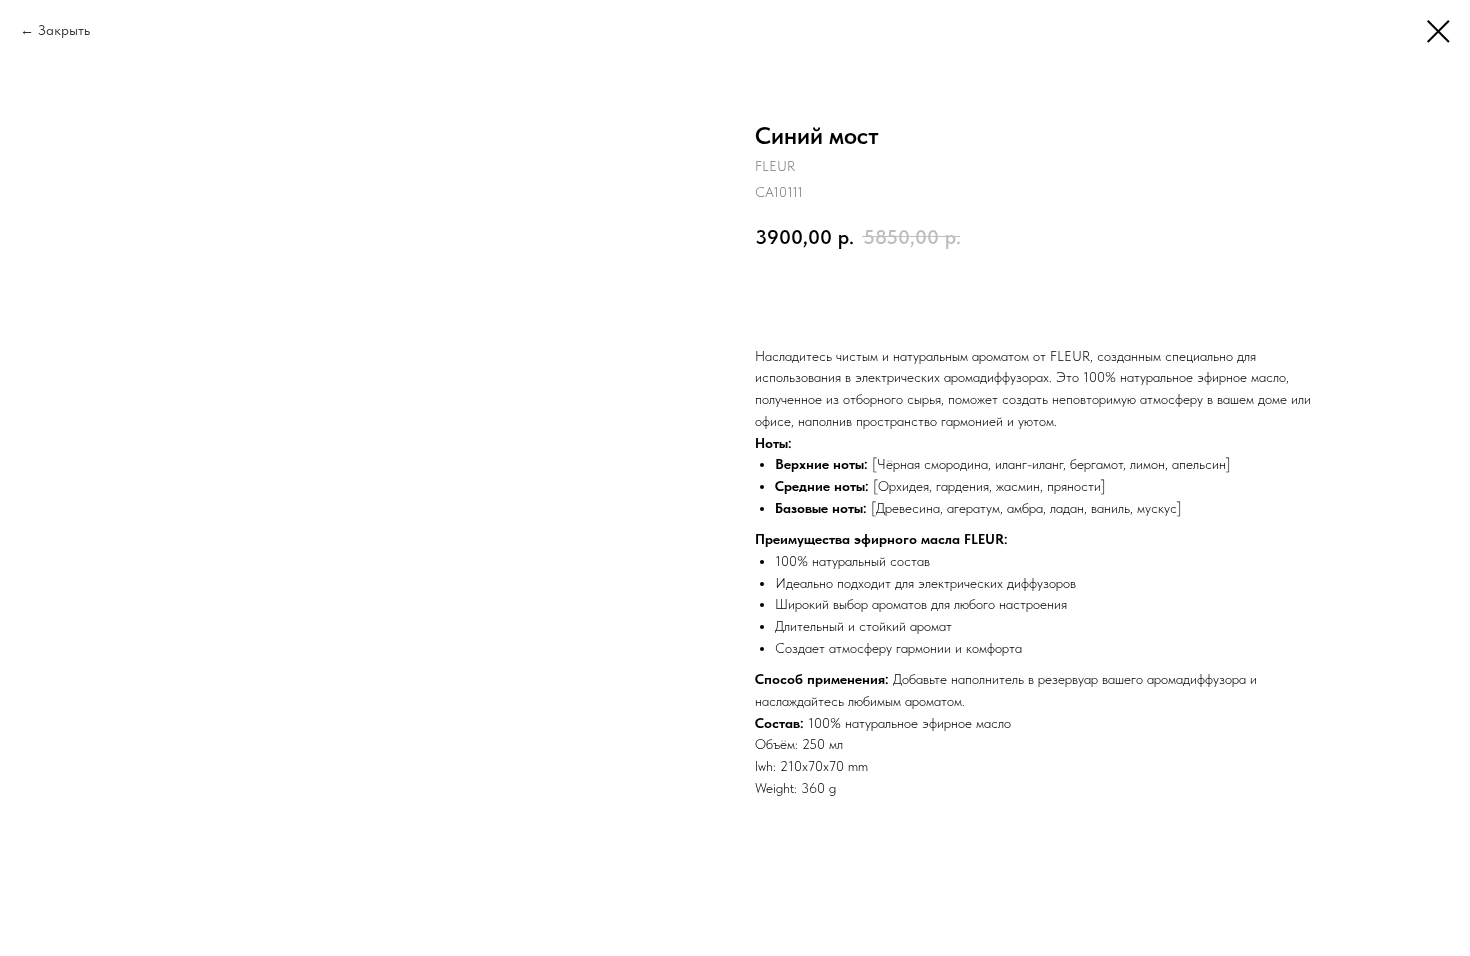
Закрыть (64, 30)
